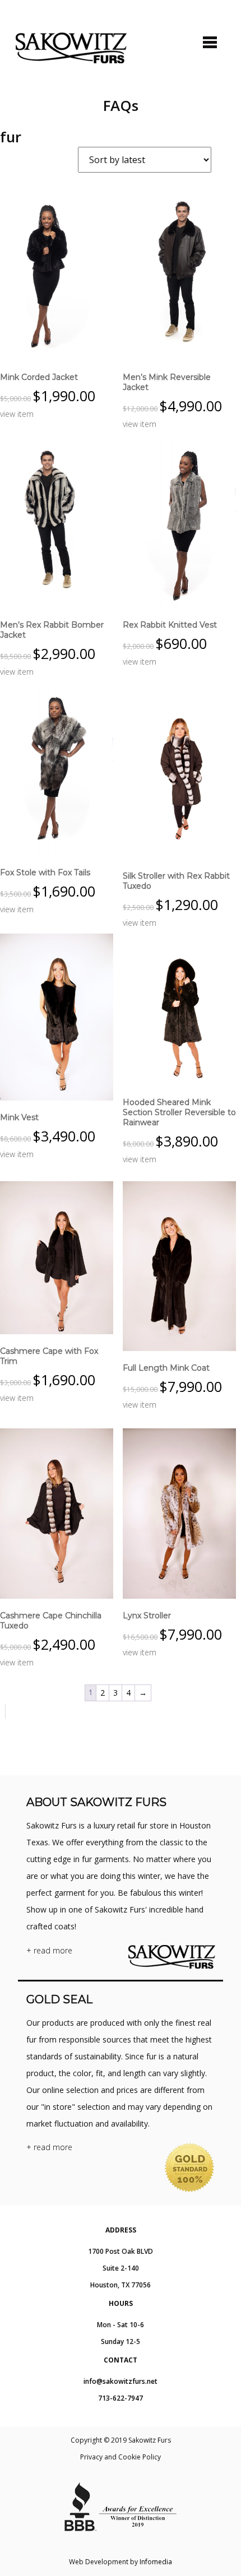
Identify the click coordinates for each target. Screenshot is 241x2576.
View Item (17, 414)
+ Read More (49, 1950)
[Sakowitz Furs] (71, 48)
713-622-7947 (121, 2398)
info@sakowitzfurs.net (121, 2381)
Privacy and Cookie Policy (121, 2457)
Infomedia (156, 2562)
